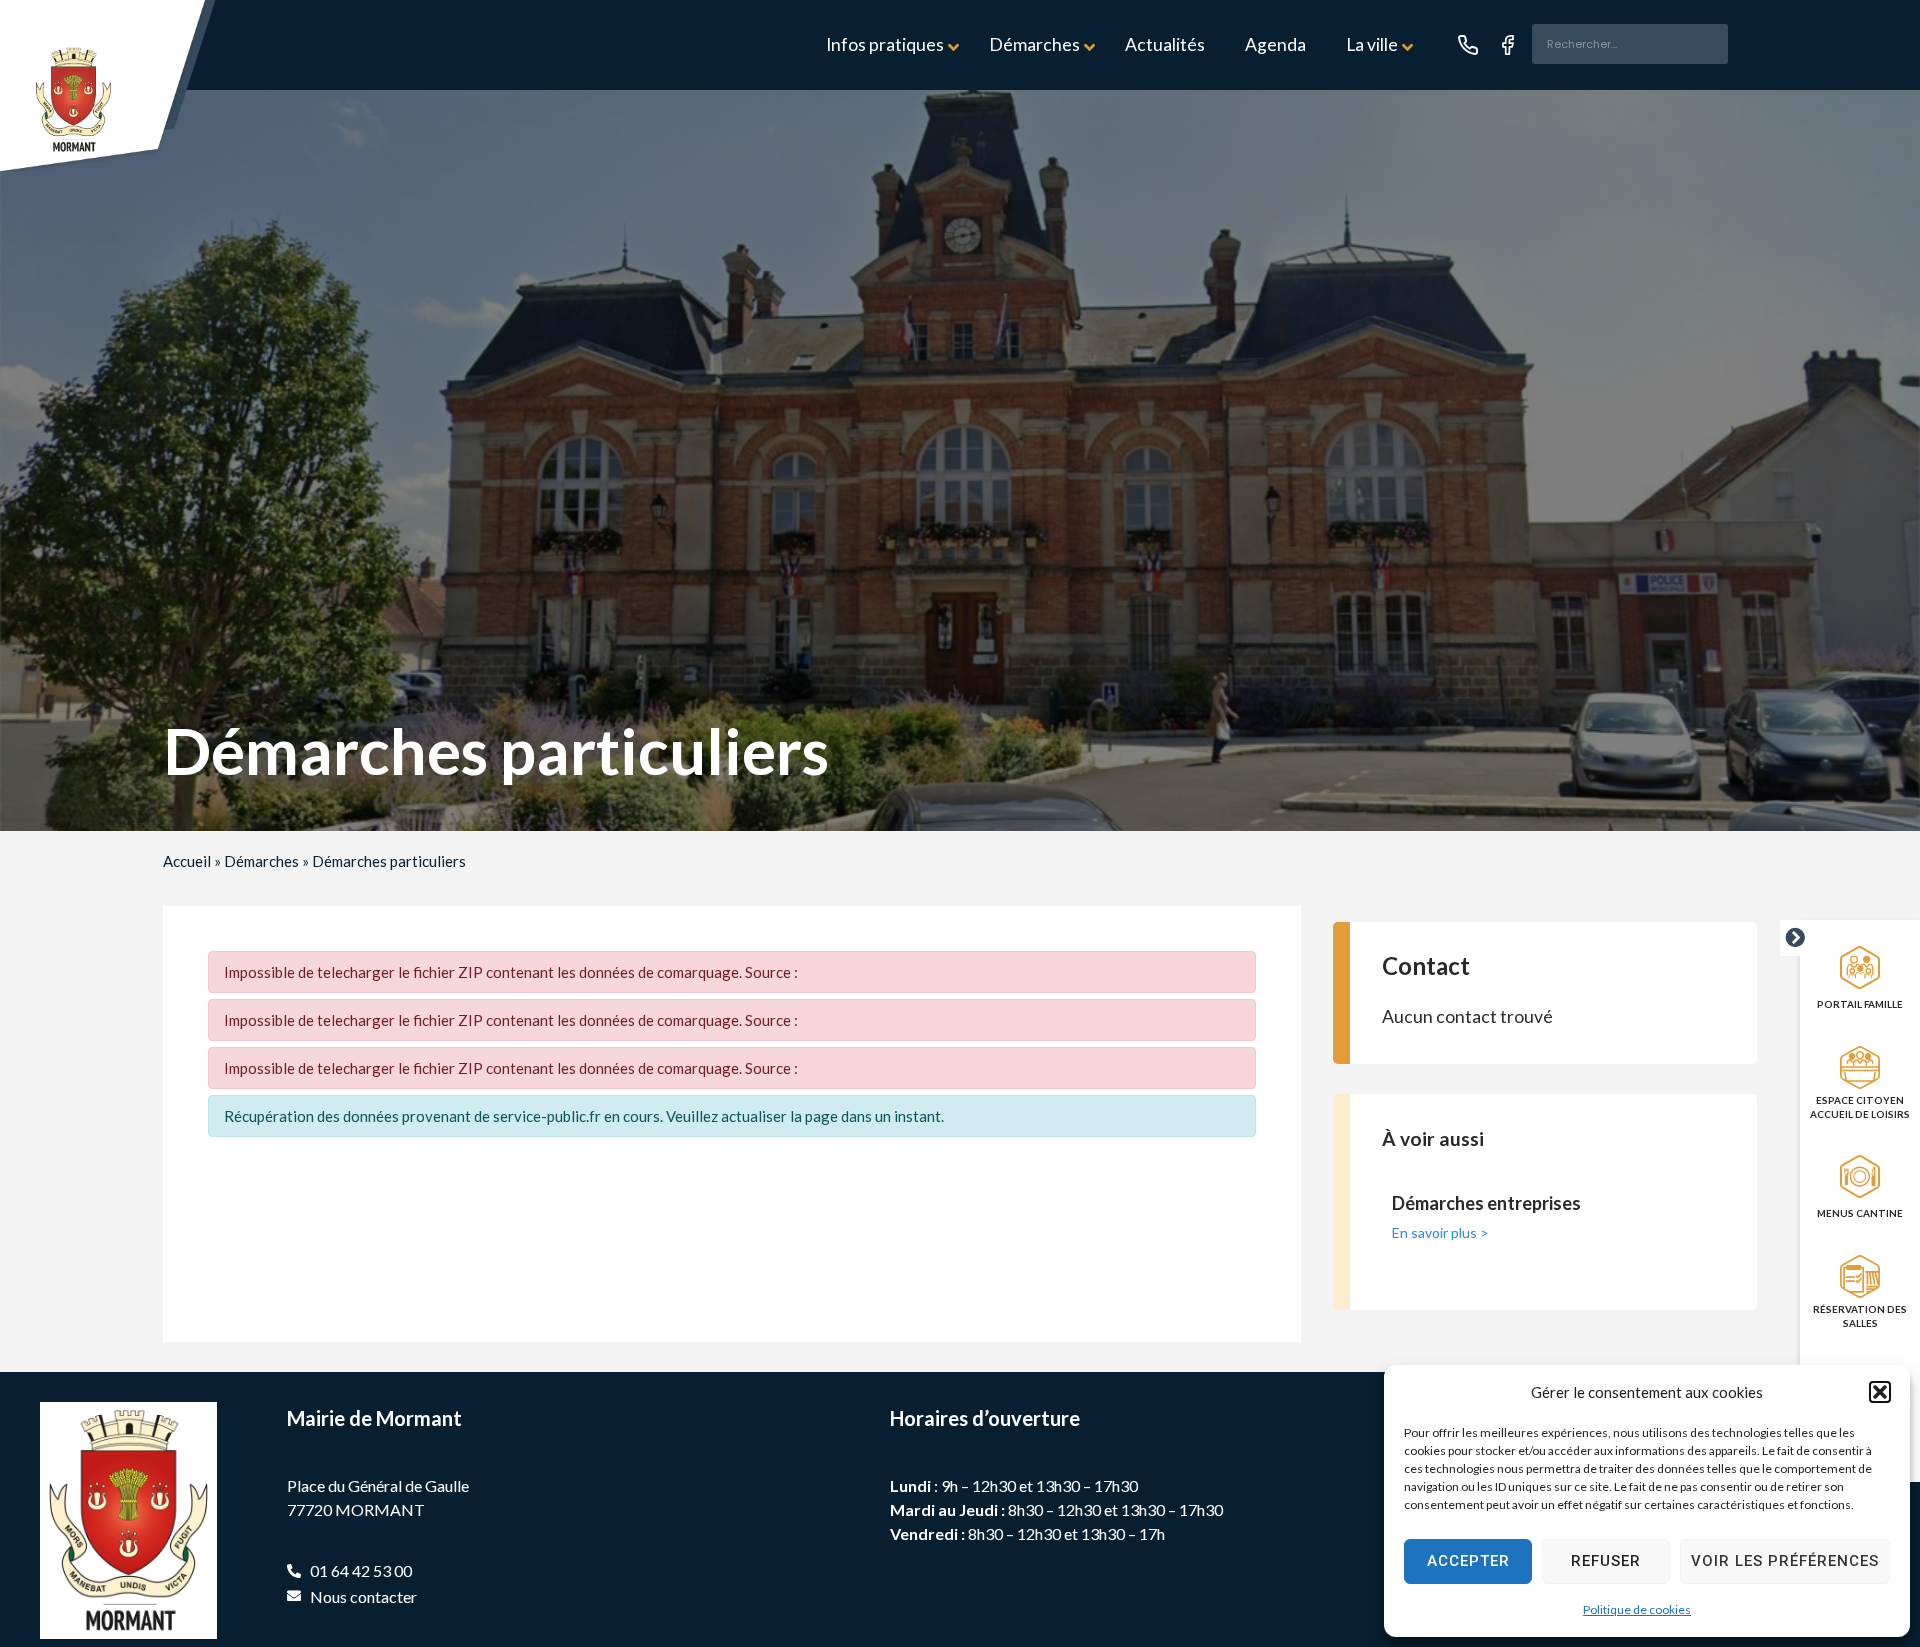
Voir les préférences (1785, 1561)
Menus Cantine (1860, 1213)
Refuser (1606, 1561)
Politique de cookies (1637, 1609)
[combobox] (1630, 44)
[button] (1880, 1392)
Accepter (1468, 1561)
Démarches (261, 861)
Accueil (187, 861)
